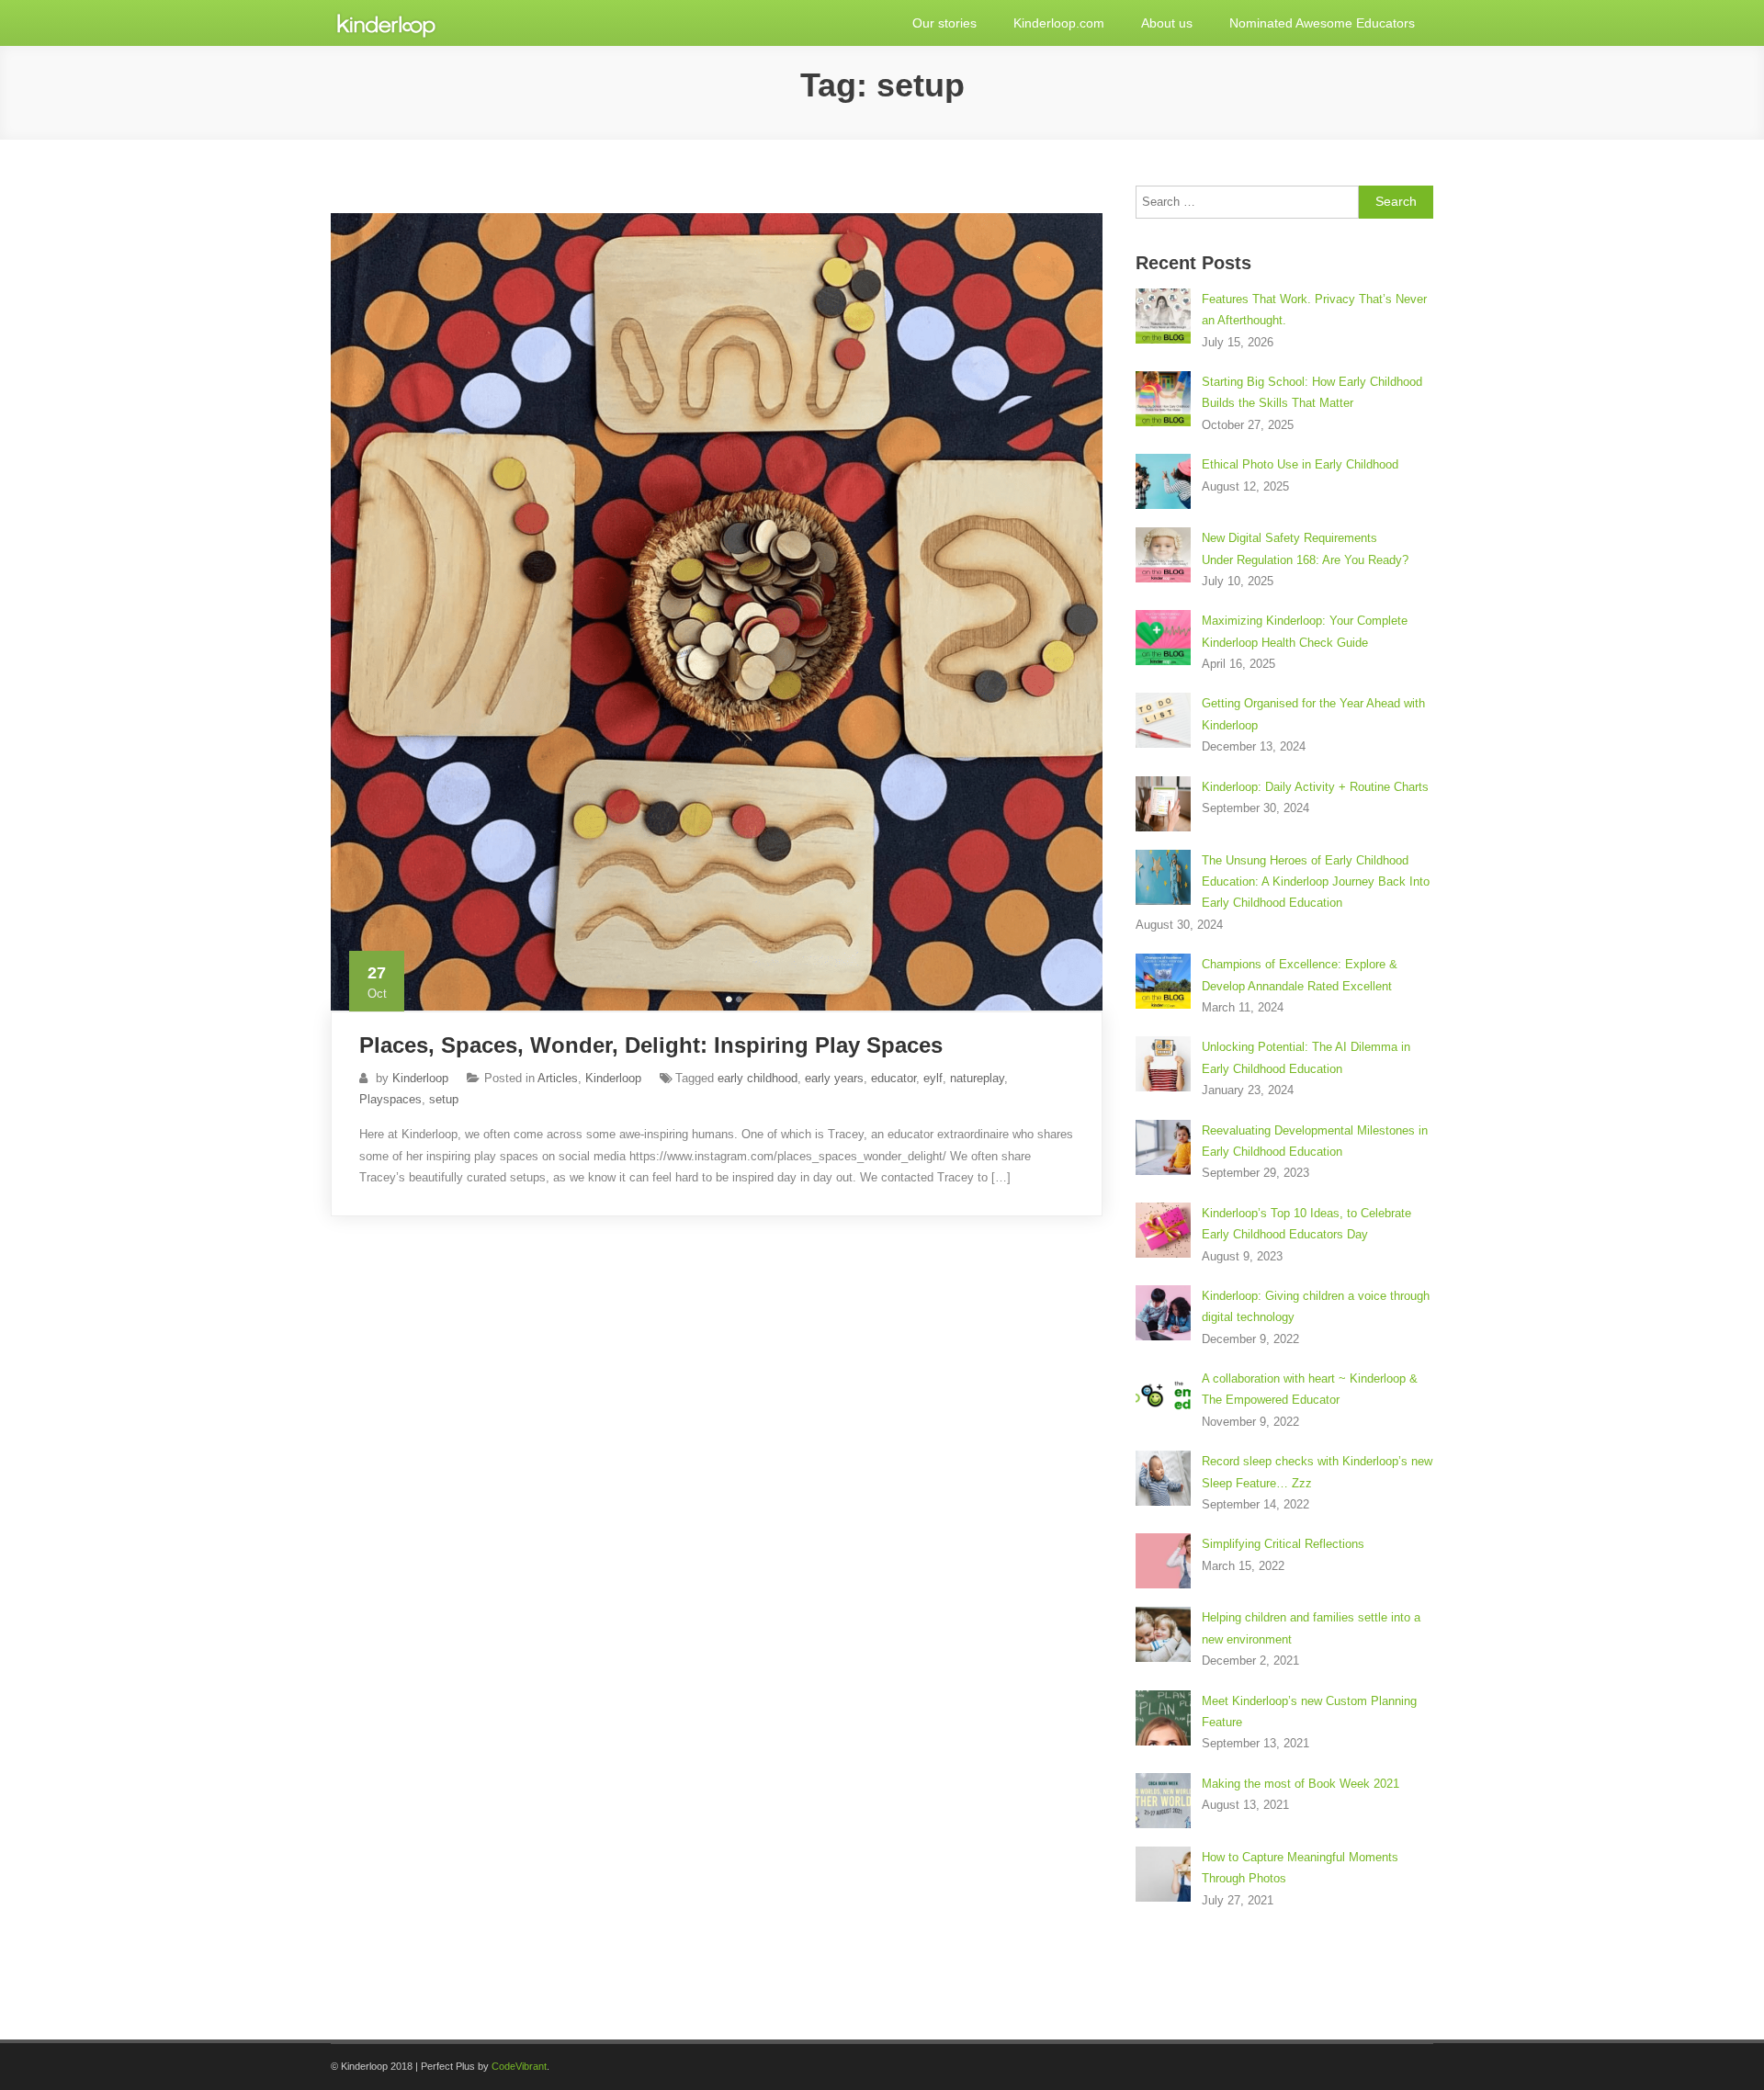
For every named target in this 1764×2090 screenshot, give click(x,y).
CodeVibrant (519, 2066)
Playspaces (390, 1099)
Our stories (944, 23)
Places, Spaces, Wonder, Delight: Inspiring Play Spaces (651, 1045)
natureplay (977, 1078)
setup (444, 1099)
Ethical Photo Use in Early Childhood (1300, 464)
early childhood (758, 1078)
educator (893, 1078)
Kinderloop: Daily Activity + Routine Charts (1315, 787)
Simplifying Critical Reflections (1283, 1544)
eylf (933, 1078)
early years (834, 1078)
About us (1167, 23)
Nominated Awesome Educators (1322, 23)
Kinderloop (420, 1078)
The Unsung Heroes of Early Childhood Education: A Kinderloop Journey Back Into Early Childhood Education (1316, 882)
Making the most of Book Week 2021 (1300, 1784)
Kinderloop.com (1059, 23)
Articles (558, 1078)
